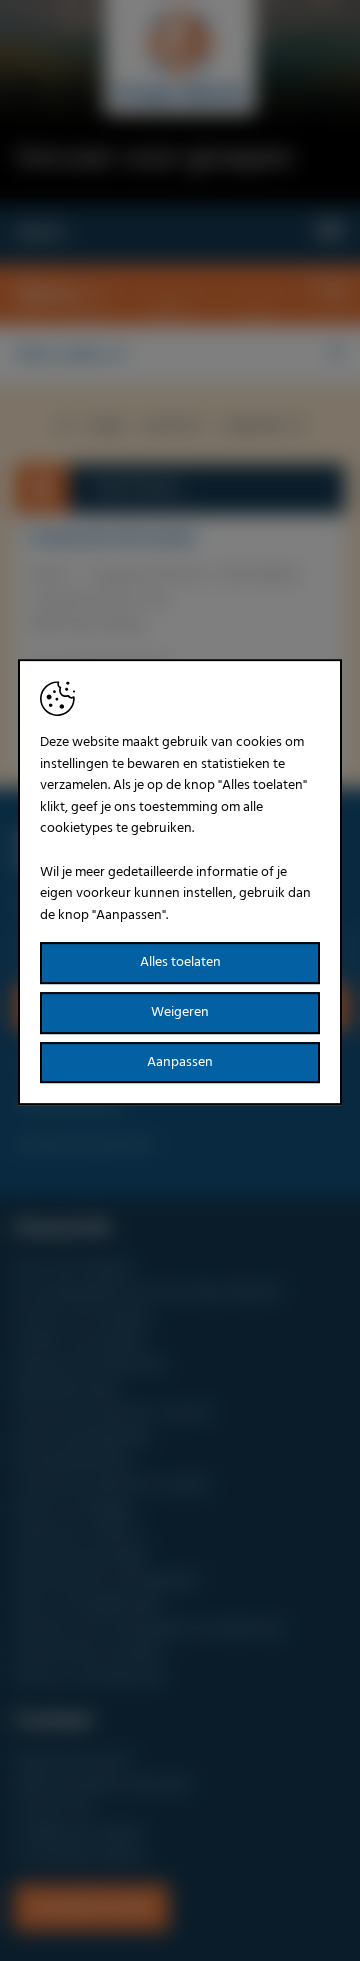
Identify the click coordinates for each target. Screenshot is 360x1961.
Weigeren (180, 1012)
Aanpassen (180, 1062)
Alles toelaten (180, 963)
